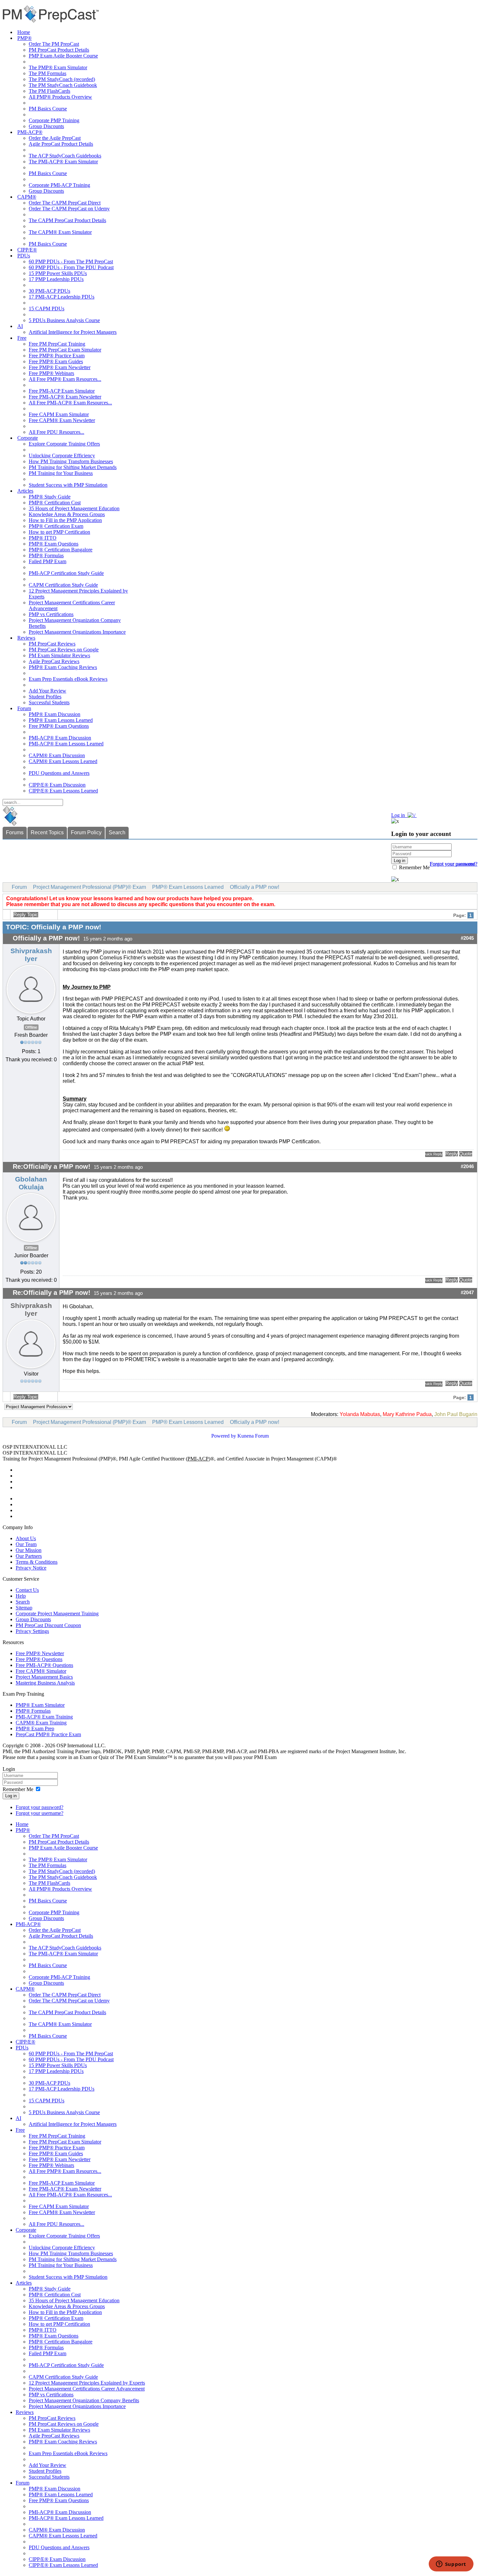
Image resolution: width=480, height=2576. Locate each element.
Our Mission (29, 1550)
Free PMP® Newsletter (40, 1653)
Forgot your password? (40, 1807)
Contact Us (27, 1590)
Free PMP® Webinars (51, 373)
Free (22, 338)
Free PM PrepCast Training (57, 344)
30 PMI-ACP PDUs (49, 291)
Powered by (224, 1436)
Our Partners (29, 1556)
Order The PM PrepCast (54, 44)
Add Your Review (48, 691)
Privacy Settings (32, 1631)
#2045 (467, 938)
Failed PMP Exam (48, 561)
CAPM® (27, 197)
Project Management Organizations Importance (77, 632)
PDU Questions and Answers (59, 773)
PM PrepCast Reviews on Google (64, 650)
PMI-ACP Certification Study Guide (66, 573)
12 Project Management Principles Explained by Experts (87, 2383)
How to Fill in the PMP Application (65, 520)
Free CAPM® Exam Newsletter (62, 420)
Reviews (26, 638)
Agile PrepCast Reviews (54, 661)
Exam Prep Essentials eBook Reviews (68, 679)
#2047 (467, 1293)
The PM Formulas (48, 73)
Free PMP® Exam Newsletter (60, 367)
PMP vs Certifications (51, 614)
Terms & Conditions (37, 1562)
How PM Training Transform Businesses (71, 461)
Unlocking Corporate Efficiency (62, 456)
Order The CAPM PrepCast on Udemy (69, 209)
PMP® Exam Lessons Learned (61, 720)
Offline (31, 1027)
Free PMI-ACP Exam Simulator (62, 391)
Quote (466, 1154)
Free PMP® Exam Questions (59, 726)
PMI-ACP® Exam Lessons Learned (66, 744)
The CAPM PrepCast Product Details (67, 220)
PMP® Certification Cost (55, 503)
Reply (452, 1154)
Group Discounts (46, 126)
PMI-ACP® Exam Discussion (60, 738)
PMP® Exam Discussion (55, 714)
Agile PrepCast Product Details (61, 144)
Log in (11, 1796)
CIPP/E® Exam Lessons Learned (63, 791)
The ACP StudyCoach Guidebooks (65, 156)
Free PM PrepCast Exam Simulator (65, 350)
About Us (26, 1538)
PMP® (24, 38)
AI (20, 326)
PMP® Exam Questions (54, 544)
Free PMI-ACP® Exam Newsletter (65, 397)
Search (117, 832)
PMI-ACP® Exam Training (44, 1717)
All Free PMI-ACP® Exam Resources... (70, 403)
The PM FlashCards (49, 91)
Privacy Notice (31, 1568)
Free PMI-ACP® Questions (44, 1665)
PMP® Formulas (46, 555)
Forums (15, 832)
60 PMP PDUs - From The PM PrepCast (71, 261)
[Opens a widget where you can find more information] (451, 2565)
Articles (25, 491)
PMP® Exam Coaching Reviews (63, 667)
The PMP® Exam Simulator (58, 67)
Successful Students (49, 702)
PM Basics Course (48, 109)
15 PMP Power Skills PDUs (58, 273)
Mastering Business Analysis (45, 1683)
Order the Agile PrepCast (55, 138)
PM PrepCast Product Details (59, 50)
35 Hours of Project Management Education (74, 508)
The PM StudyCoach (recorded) (62, 79)
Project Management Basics (44, 1677)
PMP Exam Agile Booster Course (63, 56)
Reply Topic (26, 915)
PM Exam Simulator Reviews (59, 655)
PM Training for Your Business (61, 473)
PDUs (24, 256)
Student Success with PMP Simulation (68, 485)
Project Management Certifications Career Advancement (87, 2389)
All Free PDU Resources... (56, 432)
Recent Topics (47, 832)
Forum (24, 708)
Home (24, 32)
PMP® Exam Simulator (40, 1705)
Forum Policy (86, 832)
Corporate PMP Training (54, 120)
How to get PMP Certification (59, 532)
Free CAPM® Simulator (41, 1671)
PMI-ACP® (30, 132)
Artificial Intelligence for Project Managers (73, 332)
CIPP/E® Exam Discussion (57, 785)
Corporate (28, 438)
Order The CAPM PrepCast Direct (65, 203)
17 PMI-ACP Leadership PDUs (62, 297)
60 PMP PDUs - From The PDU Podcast (71, 267)
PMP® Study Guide (50, 497)
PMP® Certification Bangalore (61, 550)
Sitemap (24, 1608)
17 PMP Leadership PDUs (56, 279)
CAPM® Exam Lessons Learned (63, 761)
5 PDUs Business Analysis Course (64, 320)
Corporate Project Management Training (57, 1614)
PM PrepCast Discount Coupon (48, 1625)
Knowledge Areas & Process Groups (67, 514)
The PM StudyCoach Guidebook (63, 85)
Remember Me (414, 867)
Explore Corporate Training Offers (64, 444)
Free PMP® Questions (39, 1659)
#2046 (467, 1166)
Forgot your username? (454, 864)
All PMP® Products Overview (60, 97)
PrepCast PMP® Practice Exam (48, 1734)
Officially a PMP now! (255, 887)
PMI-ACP (198, 1459)
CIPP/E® (27, 250)
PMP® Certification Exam (56, 526)
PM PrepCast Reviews (52, 644)
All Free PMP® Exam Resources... (65, 379)
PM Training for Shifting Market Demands (73, 467)
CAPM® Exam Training (41, 1723)
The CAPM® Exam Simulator (60, 232)
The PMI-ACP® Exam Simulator (63, 162)
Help (21, 1596)
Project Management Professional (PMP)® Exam (89, 887)
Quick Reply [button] (434, 1154)
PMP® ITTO (43, 538)
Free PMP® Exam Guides (56, 361)
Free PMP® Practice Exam (57, 356)
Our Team (26, 1544)
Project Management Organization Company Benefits (84, 2400)
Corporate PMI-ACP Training (59, 185)
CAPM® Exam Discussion (57, 755)
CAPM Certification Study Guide (63, 585)
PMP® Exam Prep (35, 1728)
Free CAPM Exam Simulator (59, 414)
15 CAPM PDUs (47, 309)
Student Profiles (45, 697)
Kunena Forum (253, 1436)
